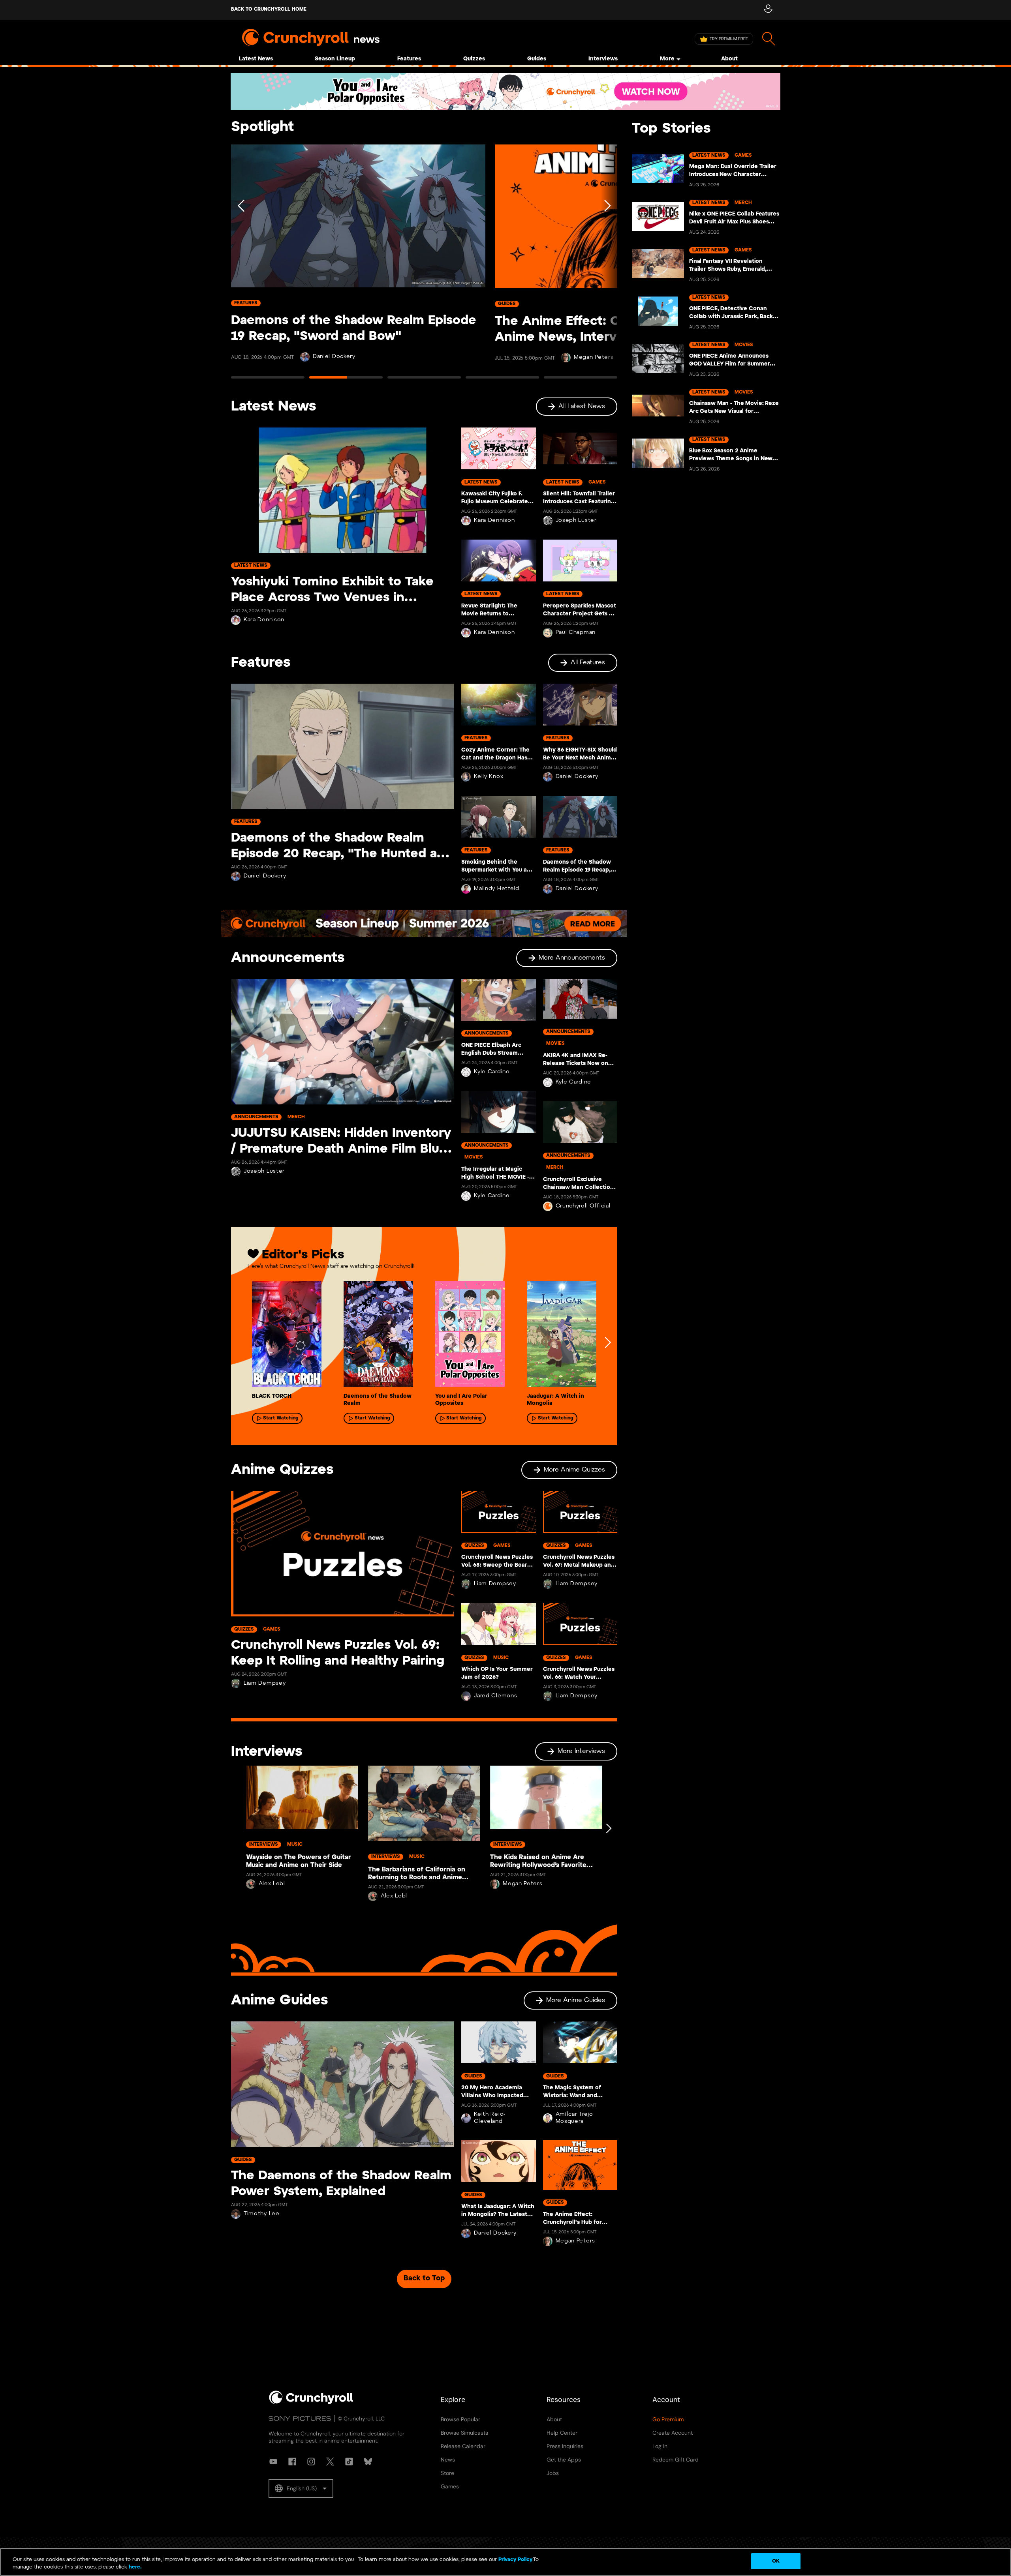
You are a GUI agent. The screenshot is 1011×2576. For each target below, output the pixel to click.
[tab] (268, 381)
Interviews (603, 59)
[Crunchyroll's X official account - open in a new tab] (330, 2462)
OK (776, 2561)
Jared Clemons (495, 1696)
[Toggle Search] (769, 39)
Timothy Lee (262, 2214)
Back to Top (424, 2279)
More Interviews (581, 1751)
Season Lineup (335, 59)
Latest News (256, 59)
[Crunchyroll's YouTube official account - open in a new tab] (273, 2462)
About (729, 59)
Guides (537, 59)
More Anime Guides (576, 2000)
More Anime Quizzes (574, 1470)
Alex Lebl (272, 1884)
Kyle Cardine (492, 1072)
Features (409, 59)
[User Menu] (768, 10)
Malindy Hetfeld (497, 889)
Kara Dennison (264, 620)
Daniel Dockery (265, 876)
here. (134, 2568)
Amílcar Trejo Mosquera (574, 2118)
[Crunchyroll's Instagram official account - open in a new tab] (311, 2462)
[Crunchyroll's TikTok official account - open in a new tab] (349, 2462)
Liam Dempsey (265, 1683)
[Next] (607, 265)
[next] (607, 1342)
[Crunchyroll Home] (311, 2403)
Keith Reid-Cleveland (490, 2118)
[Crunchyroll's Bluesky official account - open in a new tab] (368, 2462)
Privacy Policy (515, 2560)
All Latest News (582, 406)
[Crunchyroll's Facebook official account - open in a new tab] (292, 2462)
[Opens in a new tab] (505, 91)
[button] (301, 2488)
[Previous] (242, 265)
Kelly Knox (489, 777)
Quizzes (474, 59)
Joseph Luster (576, 520)
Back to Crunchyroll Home (269, 9)
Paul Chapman (576, 633)
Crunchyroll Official (583, 1206)
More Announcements (572, 958)
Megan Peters (330, 357)
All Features (588, 663)
